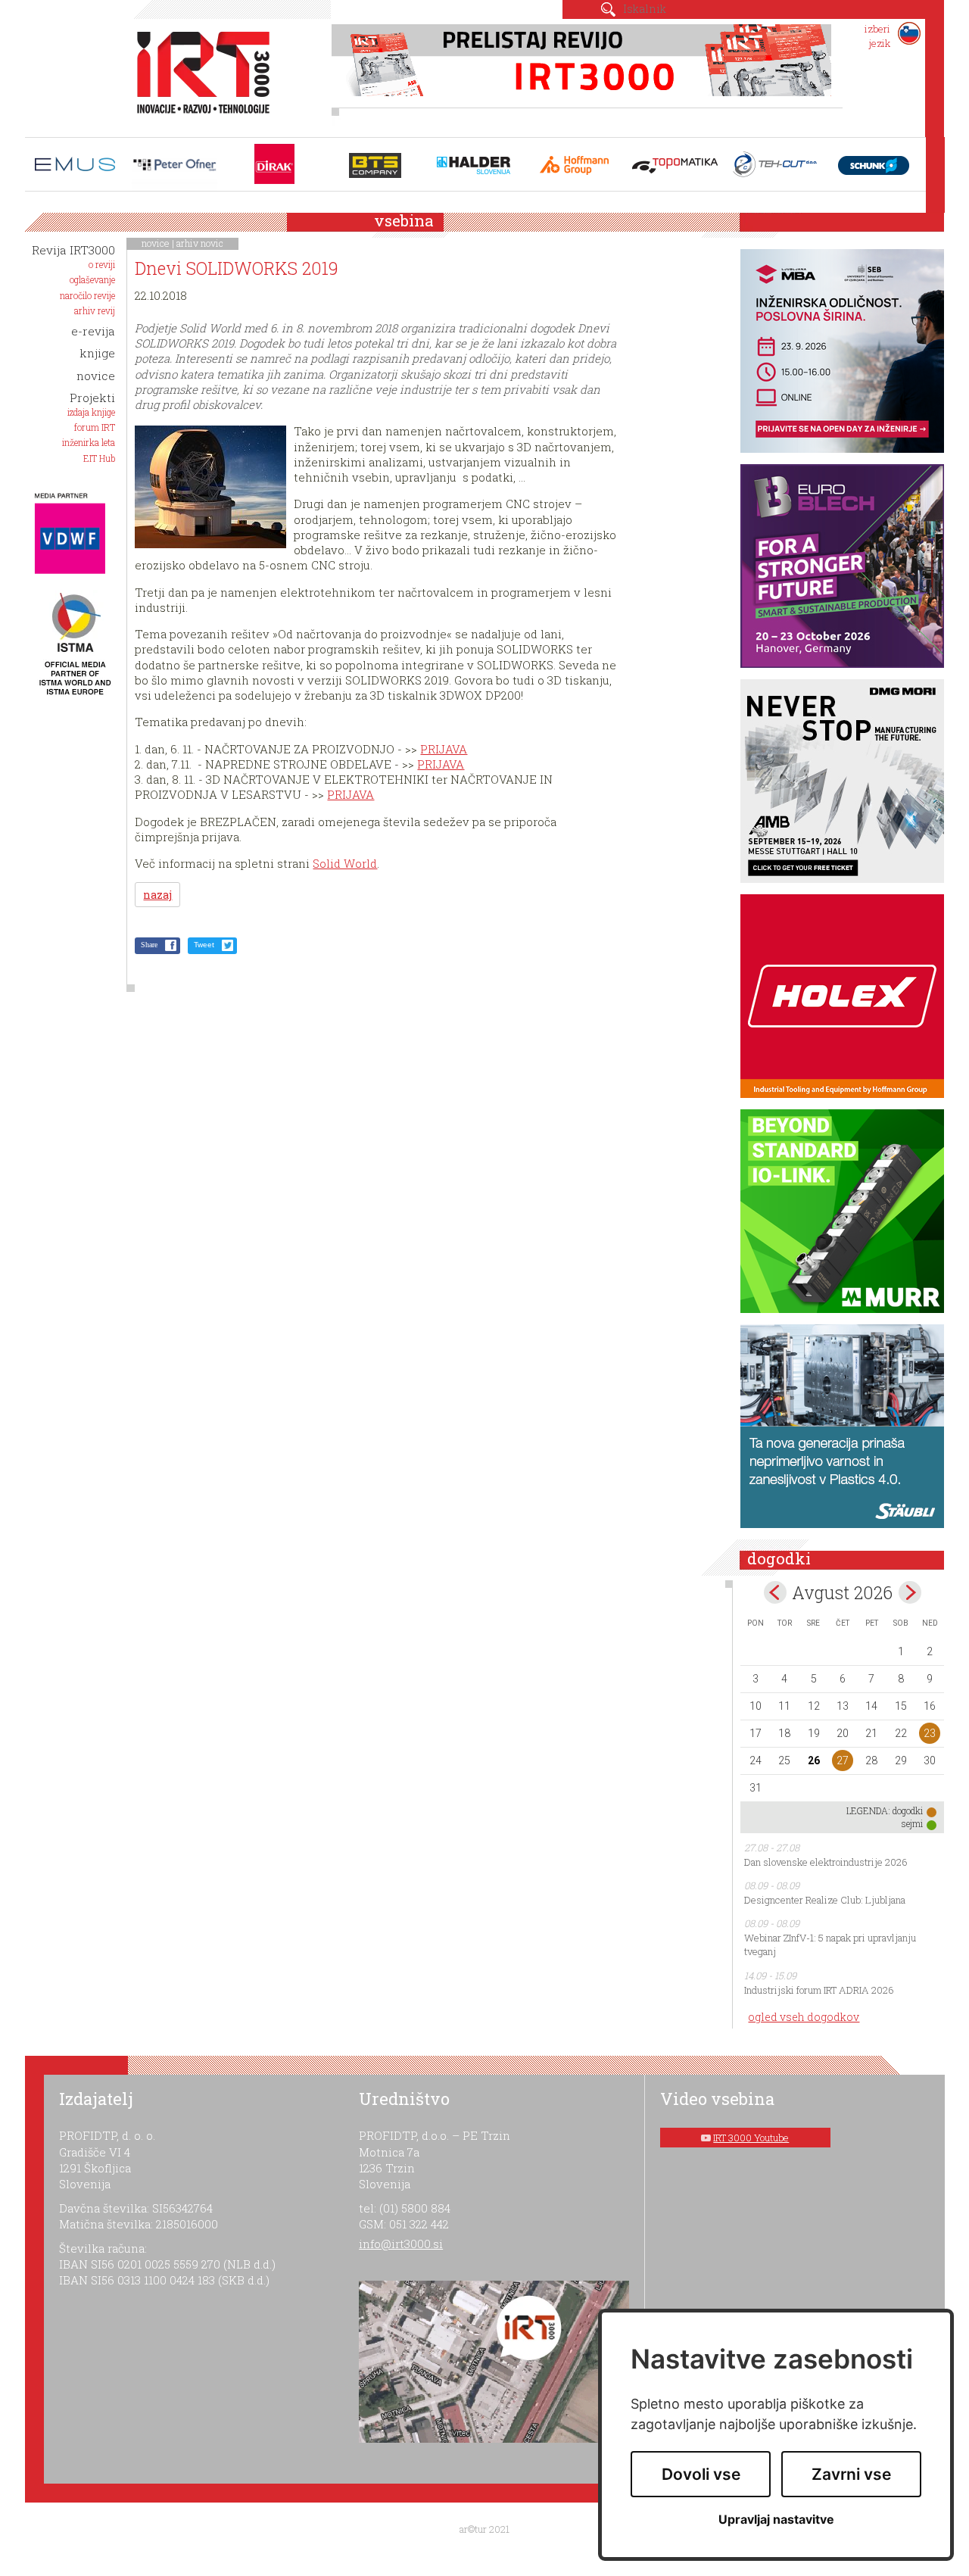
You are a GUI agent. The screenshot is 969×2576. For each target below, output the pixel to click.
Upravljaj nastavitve (776, 2520)
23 (930, 1733)
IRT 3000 (198, 74)
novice (156, 243)
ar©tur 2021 (484, 2529)
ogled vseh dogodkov (804, 2017)
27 (843, 1760)
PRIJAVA (444, 749)
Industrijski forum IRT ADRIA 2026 (819, 1990)
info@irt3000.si (401, 2244)
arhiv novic (200, 243)
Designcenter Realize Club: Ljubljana (825, 1900)
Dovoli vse (701, 2474)
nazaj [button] (157, 895)
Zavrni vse (851, 2474)
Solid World (345, 863)
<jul (775, 1592)
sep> (910, 1592)
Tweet (204, 945)
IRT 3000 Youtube (751, 2138)
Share (149, 945)
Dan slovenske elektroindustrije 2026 (826, 1862)
